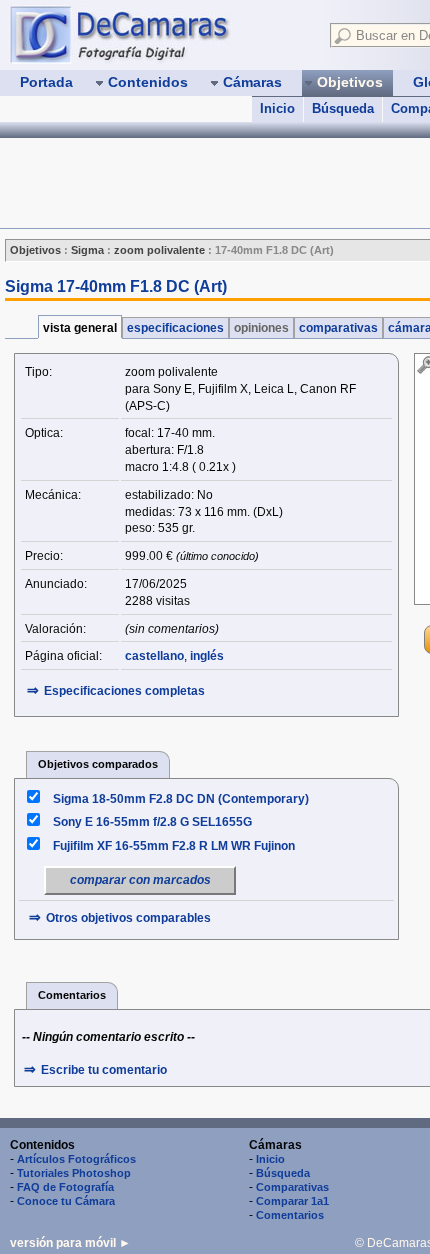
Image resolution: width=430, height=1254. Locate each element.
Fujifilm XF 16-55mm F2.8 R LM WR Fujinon (174, 846)
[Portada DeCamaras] (160, 34)
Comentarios (290, 1215)
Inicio (277, 108)
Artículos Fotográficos (76, 1159)
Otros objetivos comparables (128, 918)
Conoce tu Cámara (66, 1201)
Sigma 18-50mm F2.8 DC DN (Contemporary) (181, 799)
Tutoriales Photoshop (74, 1173)
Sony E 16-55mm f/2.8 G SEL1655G (152, 822)
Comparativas (292, 1187)
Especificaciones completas (124, 691)
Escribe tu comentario (104, 1070)
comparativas (338, 328)
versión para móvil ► (70, 1243)
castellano (154, 656)
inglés (207, 656)
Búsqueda (343, 108)
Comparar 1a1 (292, 1201)
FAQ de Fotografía (65, 1187)
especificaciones (175, 328)
